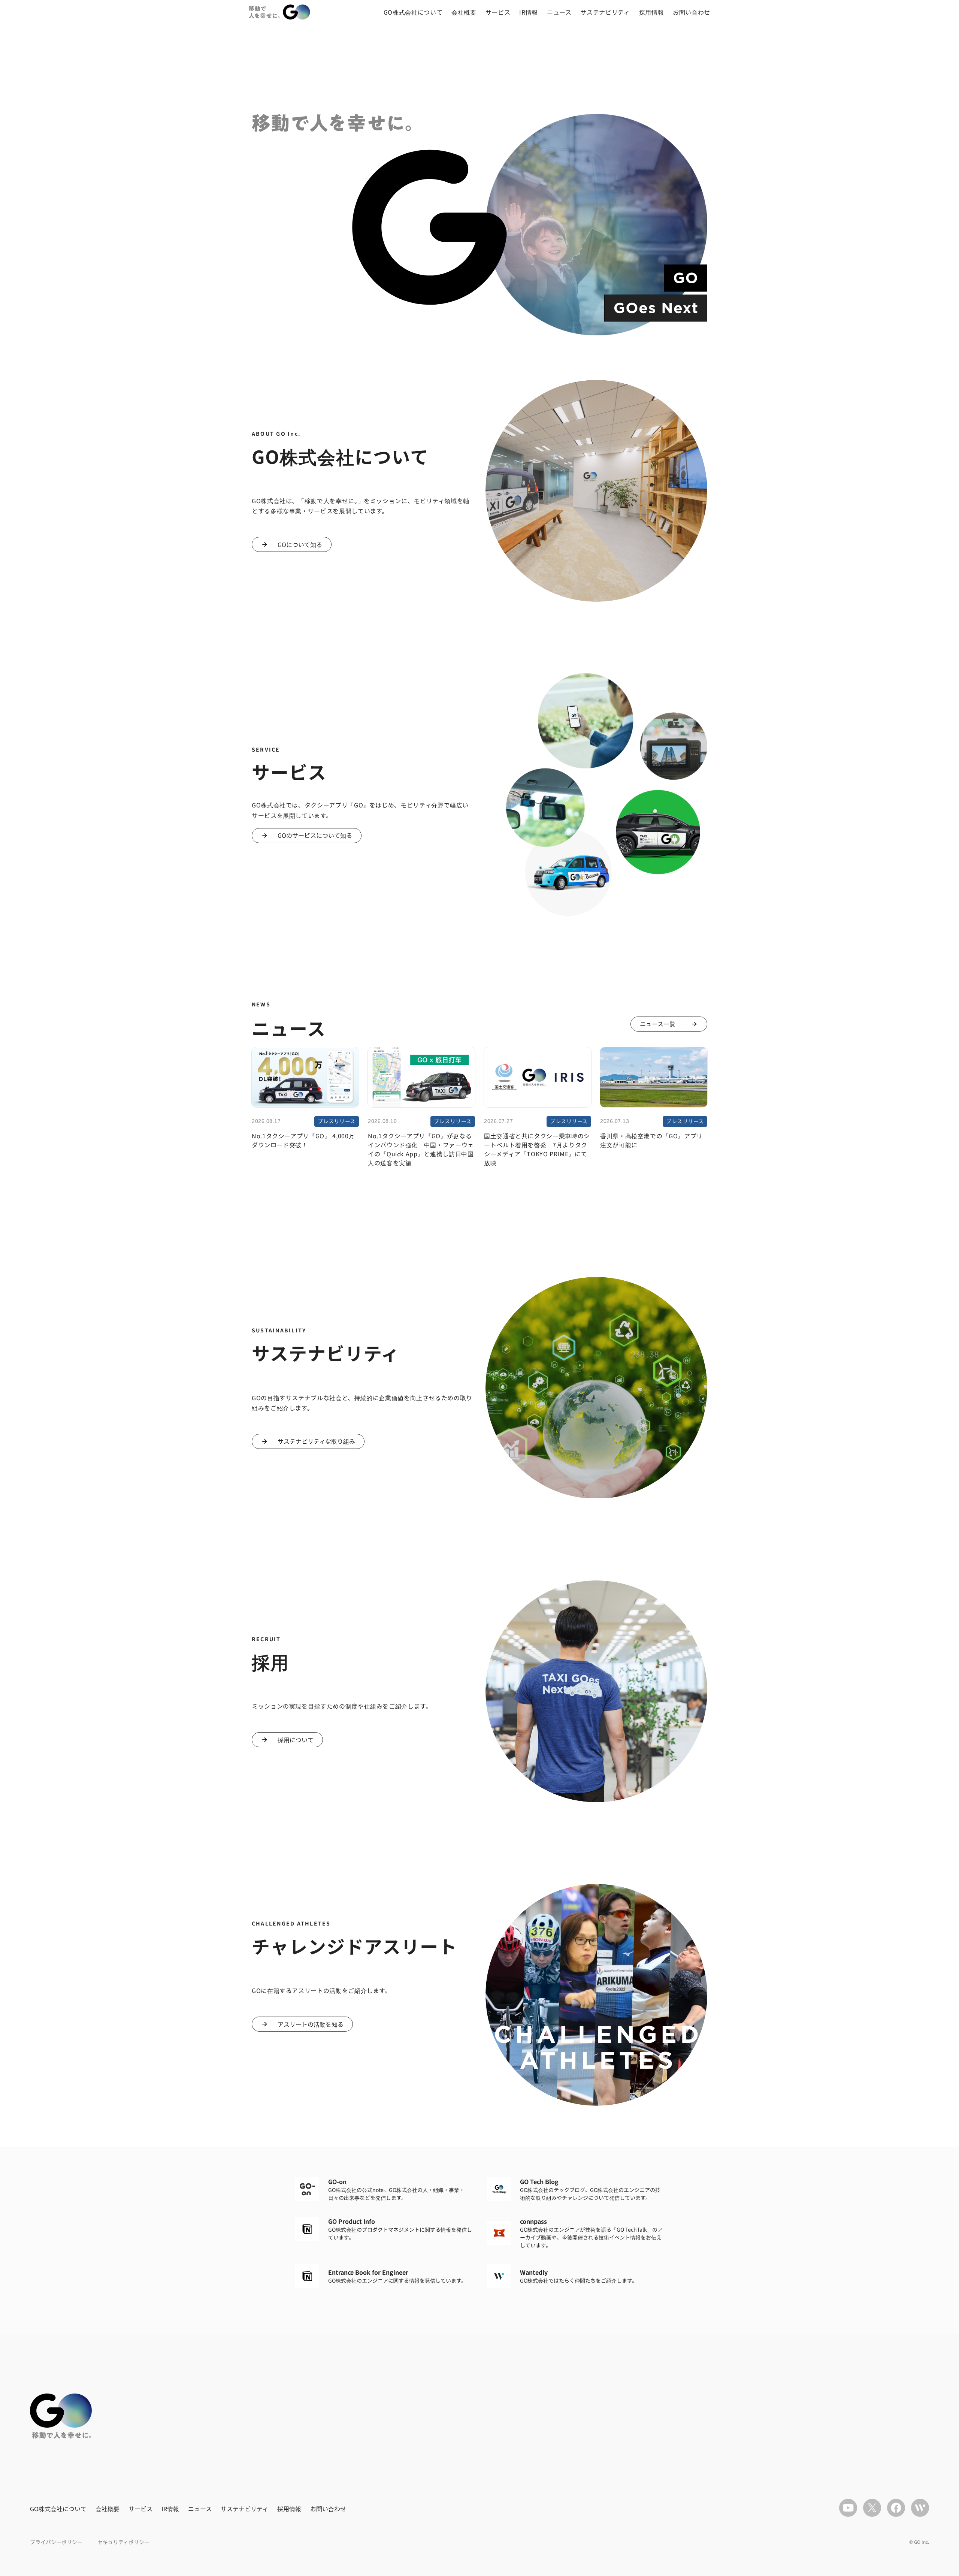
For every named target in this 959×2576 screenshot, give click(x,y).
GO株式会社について (413, 12)
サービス (498, 12)
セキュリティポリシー (123, 2542)
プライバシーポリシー (56, 2542)
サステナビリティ (605, 12)
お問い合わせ (692, 12)
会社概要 (464, 12)
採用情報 (652, 12)
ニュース (559, 12)
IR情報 (529, 12)
